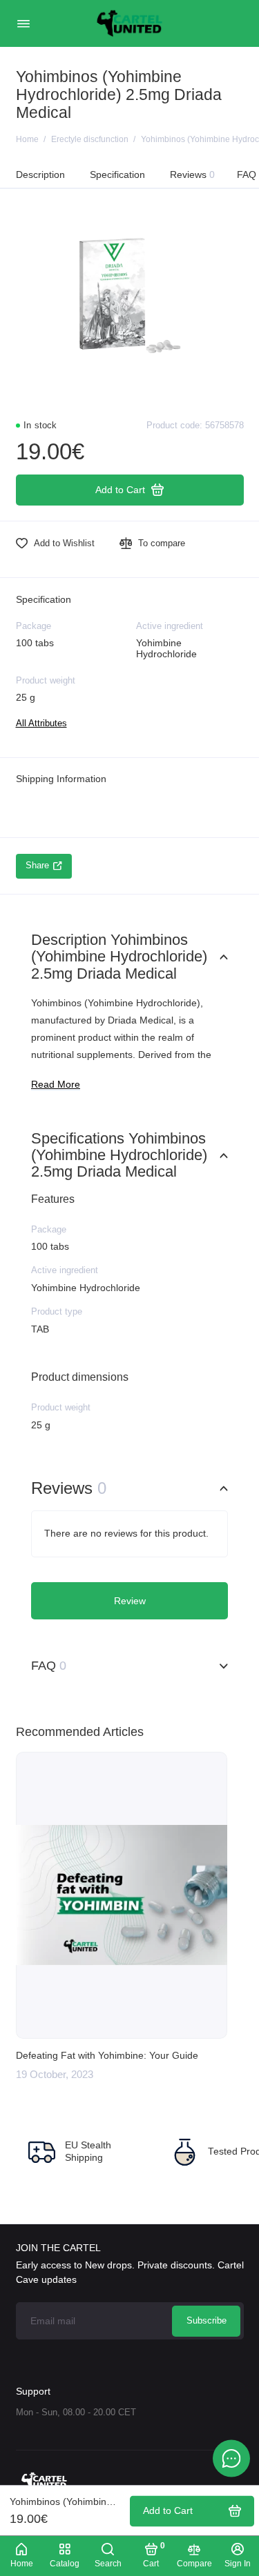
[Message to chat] (231, 2458)
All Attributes (41, 723)
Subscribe (207, 2321)
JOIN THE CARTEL (58, 2248)
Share (37, 866)
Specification (117, 174)
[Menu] (23, 23)
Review (130, 1601)
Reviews (193, 174)
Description (40, 174)
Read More (56, 1085)
